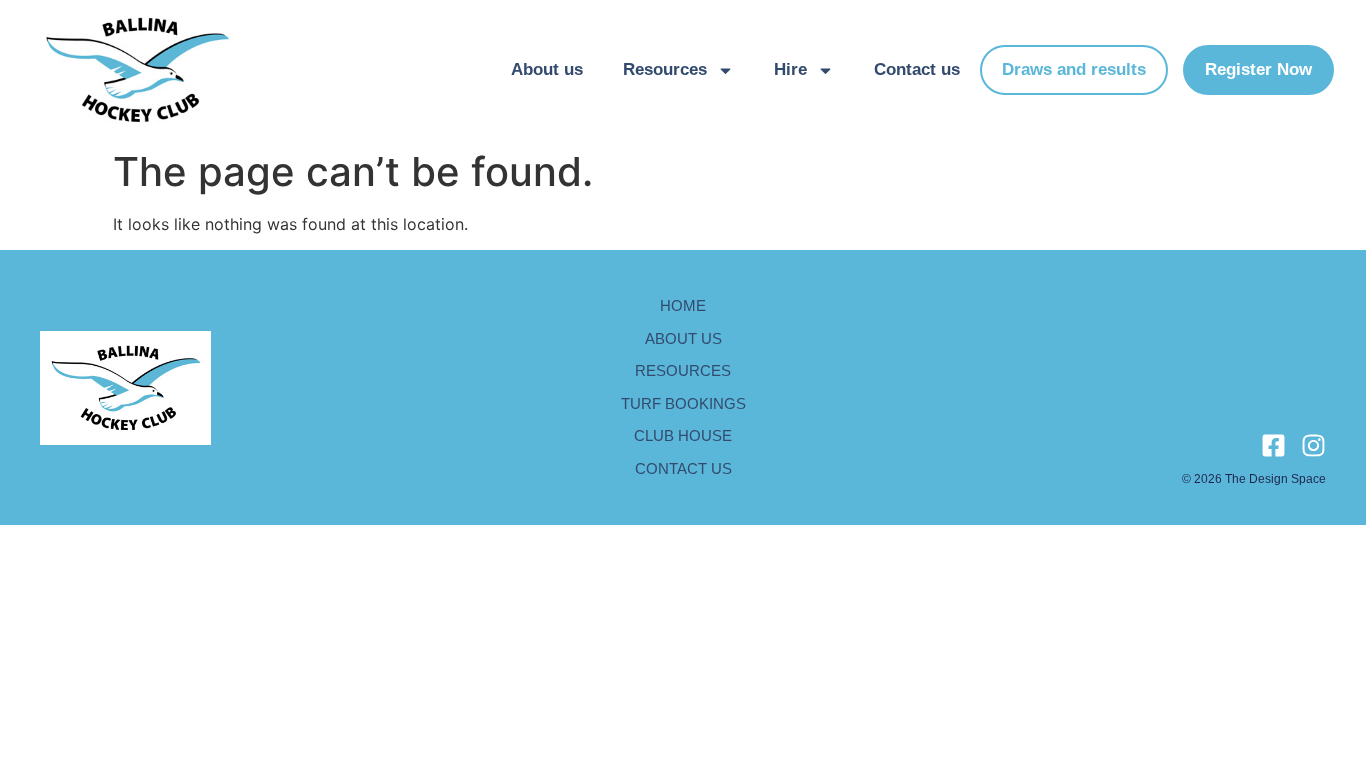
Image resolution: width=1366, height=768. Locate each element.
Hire (790, 69)
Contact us (917, 69)
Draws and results (1074, 69)
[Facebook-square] (1273, 445)
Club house (683, 435)
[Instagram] (1313, 445)
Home (683, 305)
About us (547, 69)
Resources (665, 69)
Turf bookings (683, 403)
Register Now (1258, 69)
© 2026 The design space (1254, 479)
